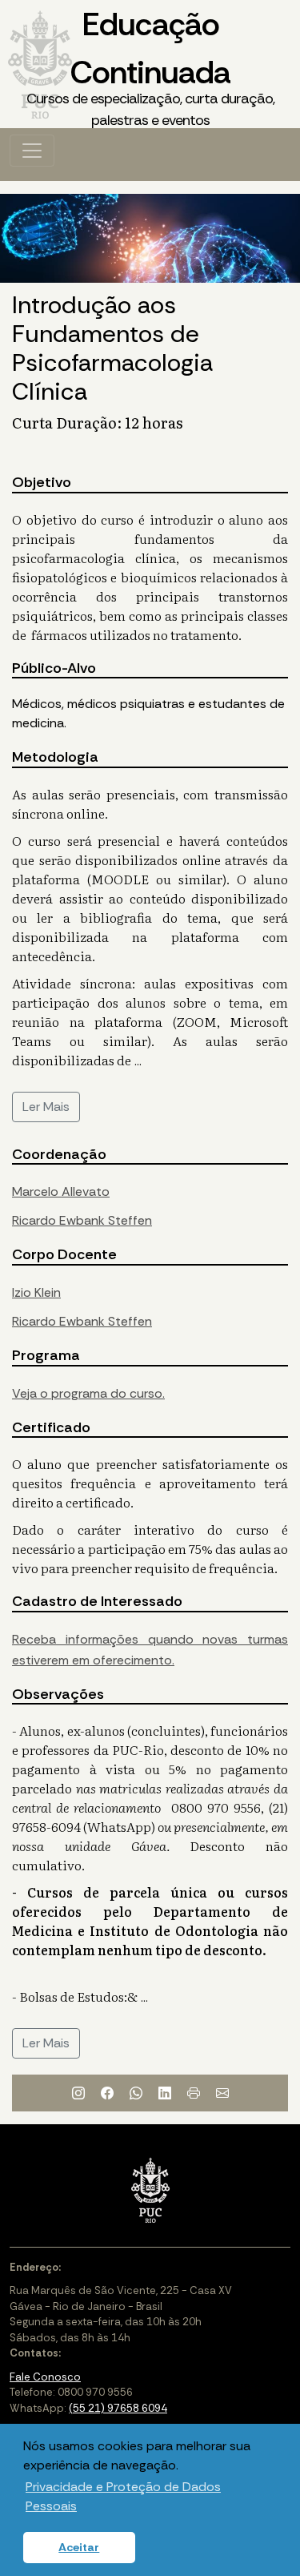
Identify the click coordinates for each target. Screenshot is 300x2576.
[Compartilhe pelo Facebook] (107, 2093)
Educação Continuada (150, 66)
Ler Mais (46, 1107)
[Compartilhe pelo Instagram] (78, 2093)
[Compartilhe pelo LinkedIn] (165, 2093)
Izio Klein (36, 1292)
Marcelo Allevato (61, 1191)
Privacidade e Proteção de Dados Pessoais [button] (123, 2496)
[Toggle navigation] (32, 151)
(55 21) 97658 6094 (118, 2408)
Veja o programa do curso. (88, 1393)
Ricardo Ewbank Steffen (82, 1220)
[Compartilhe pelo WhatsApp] (136, 2093)
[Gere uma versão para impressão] (194, 2093)
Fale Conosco (45, 2377)
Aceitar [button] (79, 2547)
